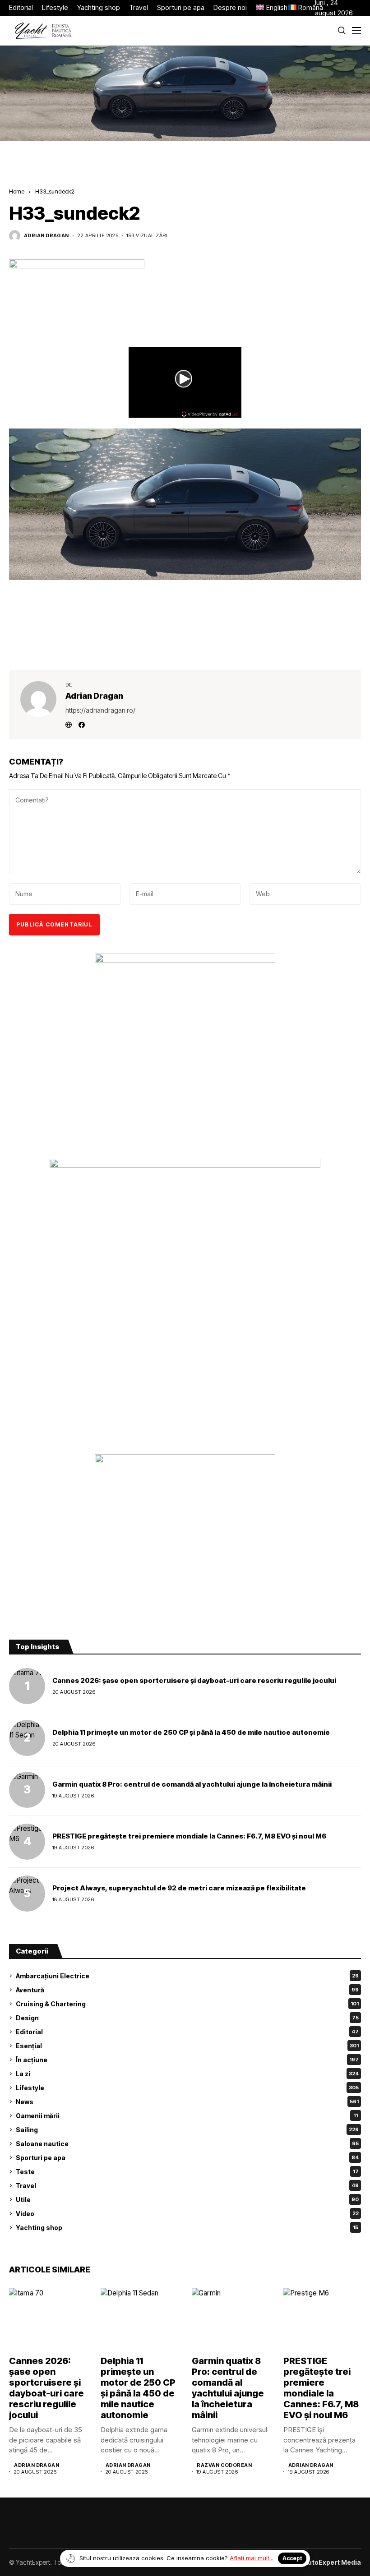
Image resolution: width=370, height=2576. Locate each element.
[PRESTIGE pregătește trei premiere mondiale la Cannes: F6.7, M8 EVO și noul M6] (27, 1842)
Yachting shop (187, 2228)
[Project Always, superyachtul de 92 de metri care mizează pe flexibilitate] (27, 1894)
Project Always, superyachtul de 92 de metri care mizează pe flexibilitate (179, 1888)
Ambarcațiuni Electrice (187, 1976)
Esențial (187, 2046)
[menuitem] (268, 8)
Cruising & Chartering (187, 2004)
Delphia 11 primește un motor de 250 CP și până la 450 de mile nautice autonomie (191, 1732)
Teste (187, 2172)
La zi (187, 2074)
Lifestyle (187, 2088)
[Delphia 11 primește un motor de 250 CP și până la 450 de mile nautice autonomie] (27, 1738)
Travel (187, 2186)
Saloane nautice (187, 2144)
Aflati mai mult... (252, 2558)
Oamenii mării (187, 2116)
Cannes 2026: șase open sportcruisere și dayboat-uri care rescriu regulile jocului (194, 1680)
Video (187, 2214)
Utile (187, 2200)
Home (17, 191)
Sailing (187, 2130)
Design (187, 2018)
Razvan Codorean (224, 2465)
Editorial (187, 2032)
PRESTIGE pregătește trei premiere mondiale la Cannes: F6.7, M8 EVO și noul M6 (189, 1836)
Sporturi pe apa (187, 2158)
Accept (292, 2558)
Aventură (187, 1990)
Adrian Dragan (46, 236)
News (187, 2102)
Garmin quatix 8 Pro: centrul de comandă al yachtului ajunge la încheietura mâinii (192, 1784)
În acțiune (187, 2060)
